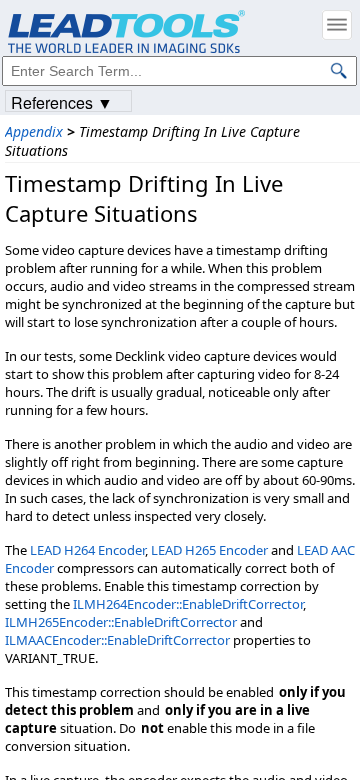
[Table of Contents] (337, 25)
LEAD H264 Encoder (87, 550)
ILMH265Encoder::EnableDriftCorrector (121, 622)
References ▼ (62, 101)
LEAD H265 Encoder (209, 550)
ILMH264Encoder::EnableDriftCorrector (188, 604)
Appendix (34, 131)
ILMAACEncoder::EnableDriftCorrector (117, 640)
